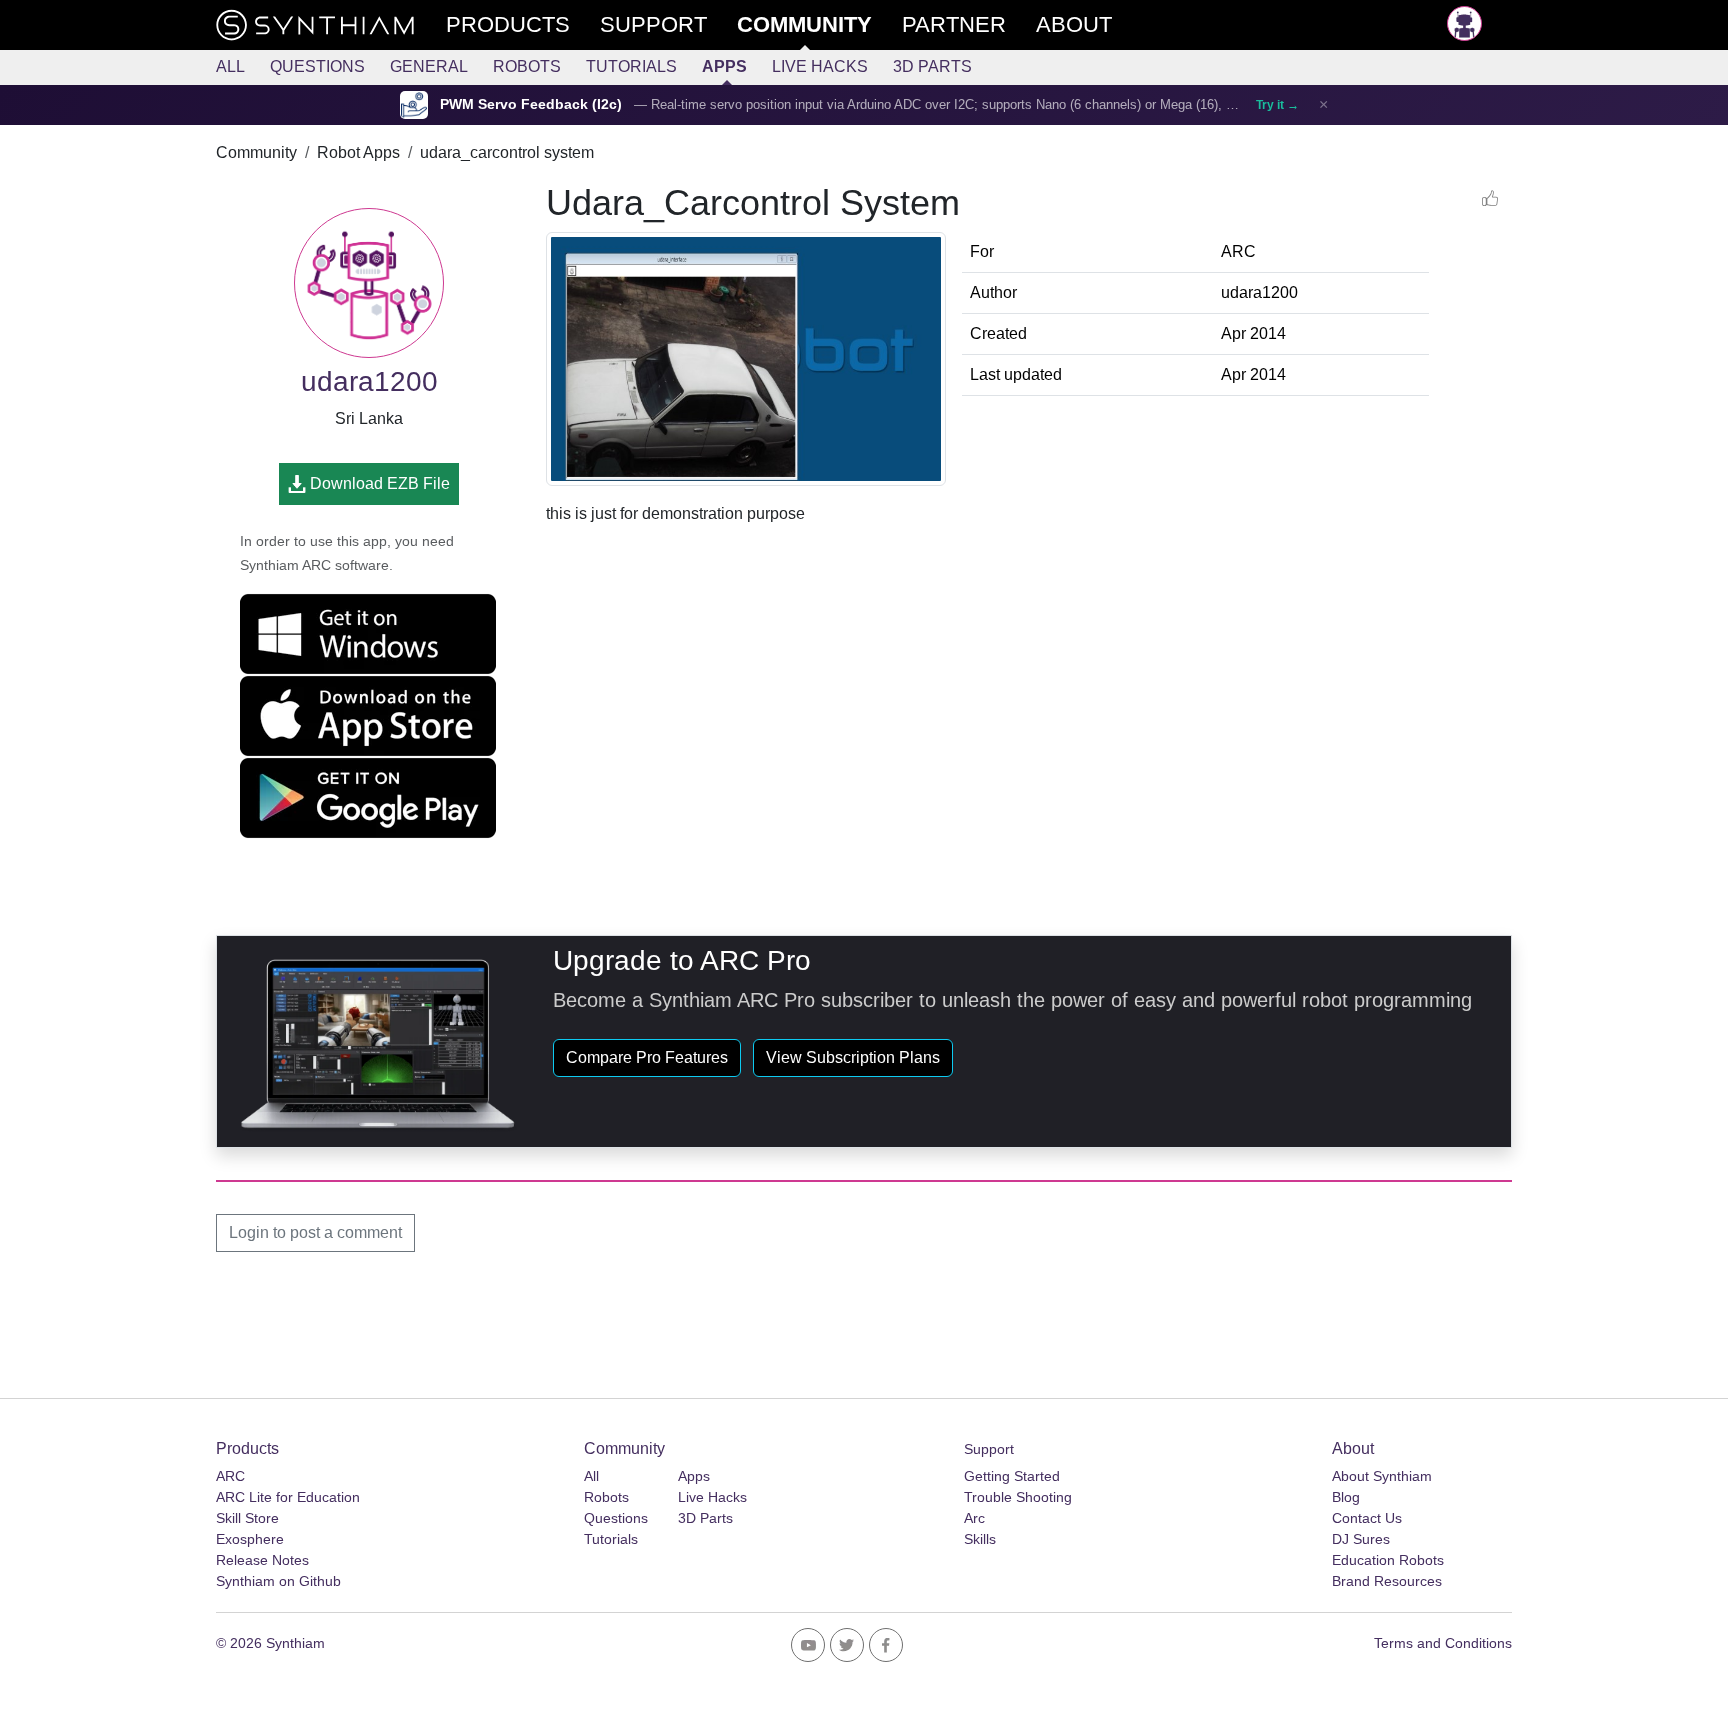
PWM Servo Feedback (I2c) (531, 104)
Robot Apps (358, 152)
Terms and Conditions (1443, 1643)
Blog (1346, 1497)
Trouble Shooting (1018, 1497)
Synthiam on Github (278, 1581)
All (230, 66)
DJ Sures (1361, 1539)
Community (256, 152)
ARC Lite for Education (288, 1497)
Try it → (1277, 105)
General (429, 66)
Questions (317, 66)
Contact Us (1367, 1518)
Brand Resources (1387, 1581)
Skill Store (247, 1518)
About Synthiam (1382, 1476)
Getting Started (1012, 1476)
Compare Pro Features (647, 1057)
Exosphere (250, 1539)
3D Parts (932, 66)
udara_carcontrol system (507, 152)
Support (989, 1449)
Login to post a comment (315, 1232)
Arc (974, 1518)
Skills (980, 1539)
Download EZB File (378, 483)
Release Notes (262, 1560)
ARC (230, 1476)
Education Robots (1388, 1560)
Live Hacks (820, 66)
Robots (527, 66)
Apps (724, 66)
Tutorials (631, 66)
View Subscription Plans (853, 1057)
